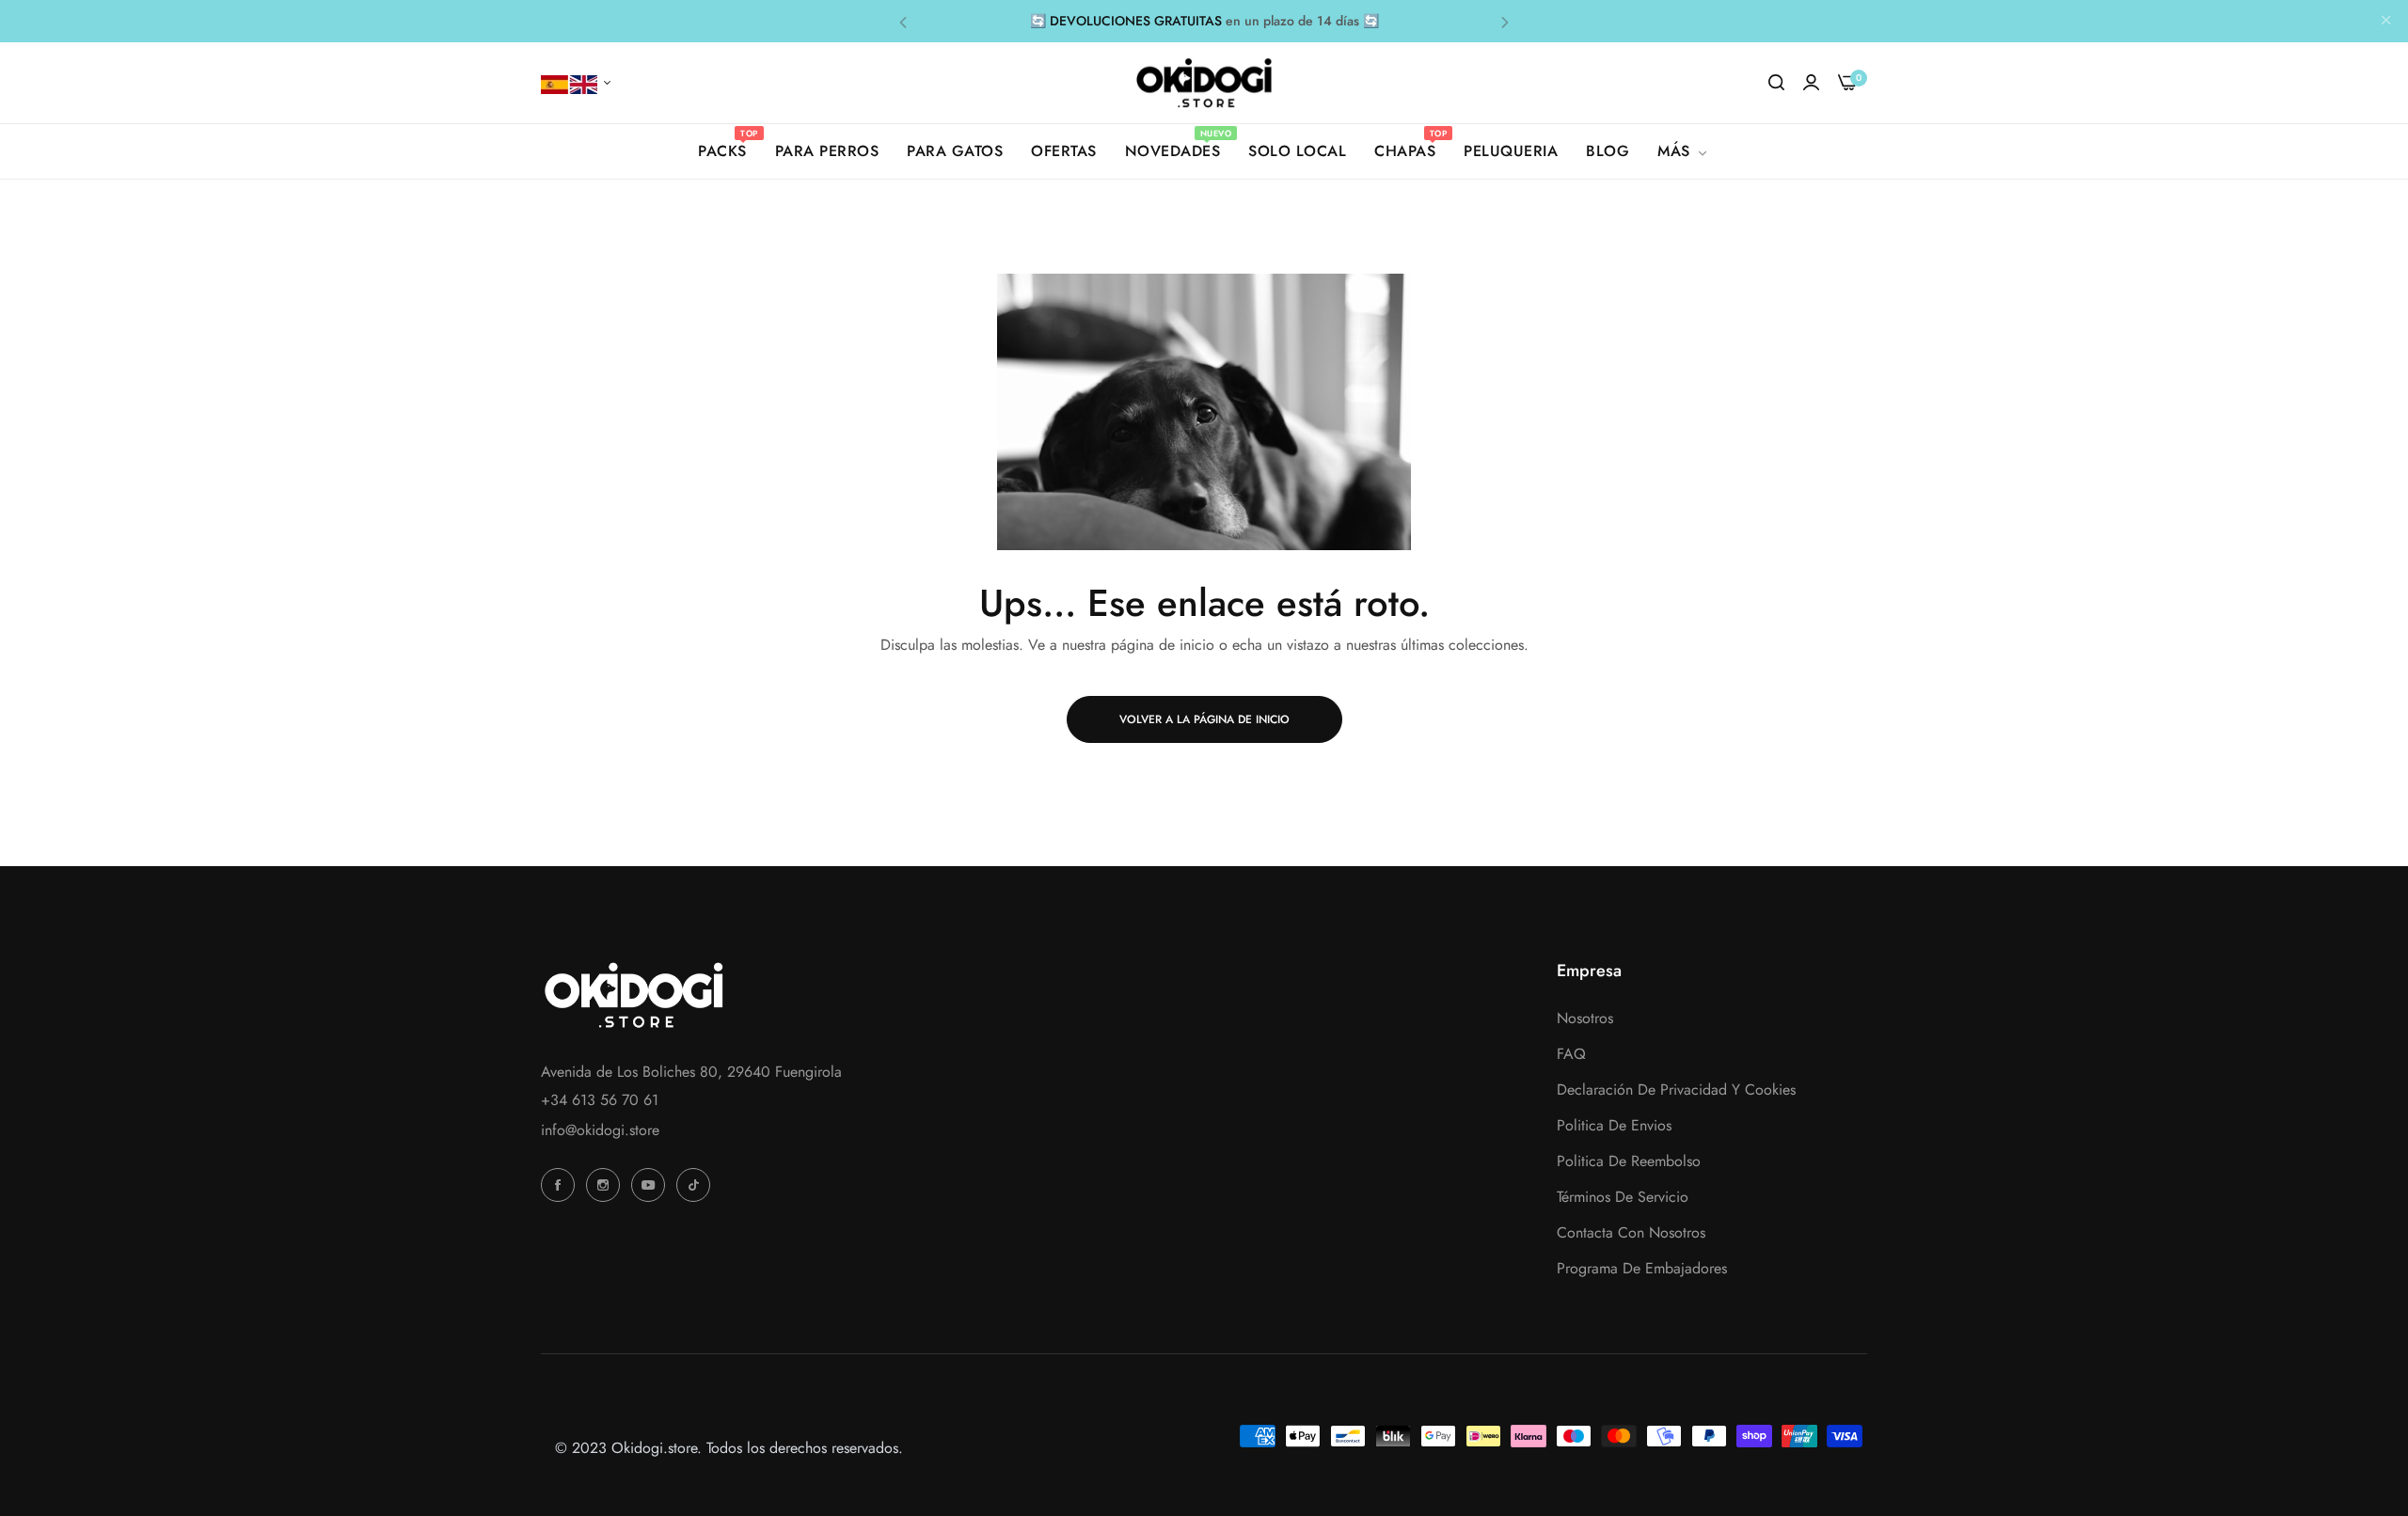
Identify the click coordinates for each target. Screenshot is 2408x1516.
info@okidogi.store (600, 1130)
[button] (903, 21)
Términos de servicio (1623, 1197)
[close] (2386, 22)
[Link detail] (561, 1185)
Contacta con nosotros (1631, 1232)
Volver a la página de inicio (1204, 719)
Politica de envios (1614, 1125)
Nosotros (1585, 1018)
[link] (1684, 151)
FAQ (1571, 1054)
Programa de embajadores (1642, 1268)
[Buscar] (1776, 83)
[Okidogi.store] (1204, 83)
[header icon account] (1811, 83)
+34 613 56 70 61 (600, 1100)
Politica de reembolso (1629, 1161)
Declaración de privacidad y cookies (1676, 1090)
